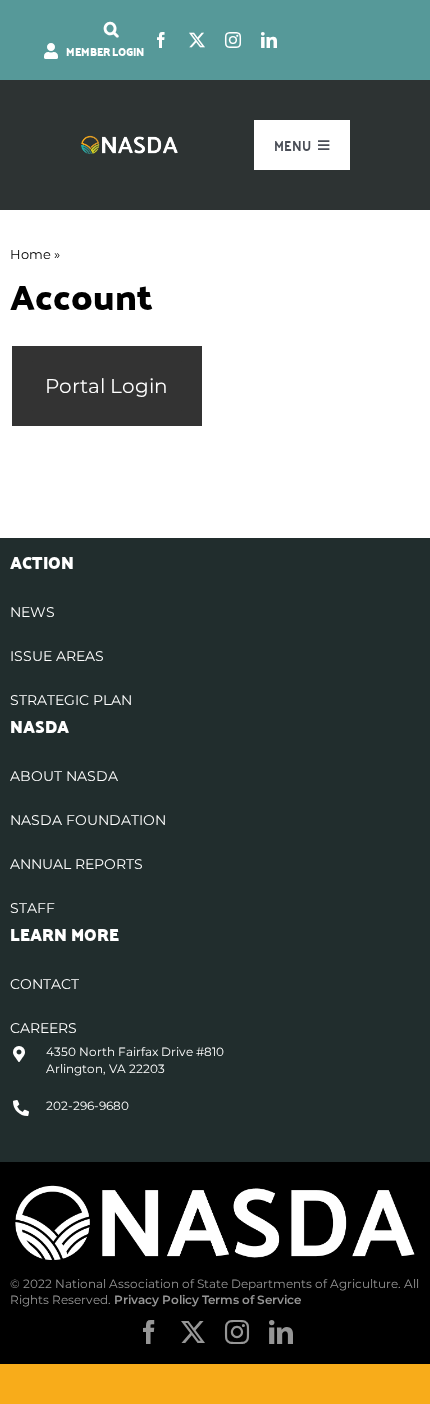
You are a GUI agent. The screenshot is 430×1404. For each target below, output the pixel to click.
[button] (111, 29)
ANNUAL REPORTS (76, 864)
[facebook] (161, 40)
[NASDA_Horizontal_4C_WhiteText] (129, 142)
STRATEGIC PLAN (71, 700)
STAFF (32, 908)
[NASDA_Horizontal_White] (215, 1189)
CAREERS (43, 1028)
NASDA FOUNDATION (88, 820)
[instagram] (233, 40)
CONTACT (44, 984)
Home (30, 254)
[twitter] (197, 40)
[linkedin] (269, 40)
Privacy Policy (156, 1299)
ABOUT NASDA (64, 776)
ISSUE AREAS (57, 656)
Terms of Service (251, 1299)
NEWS (32, 612)
